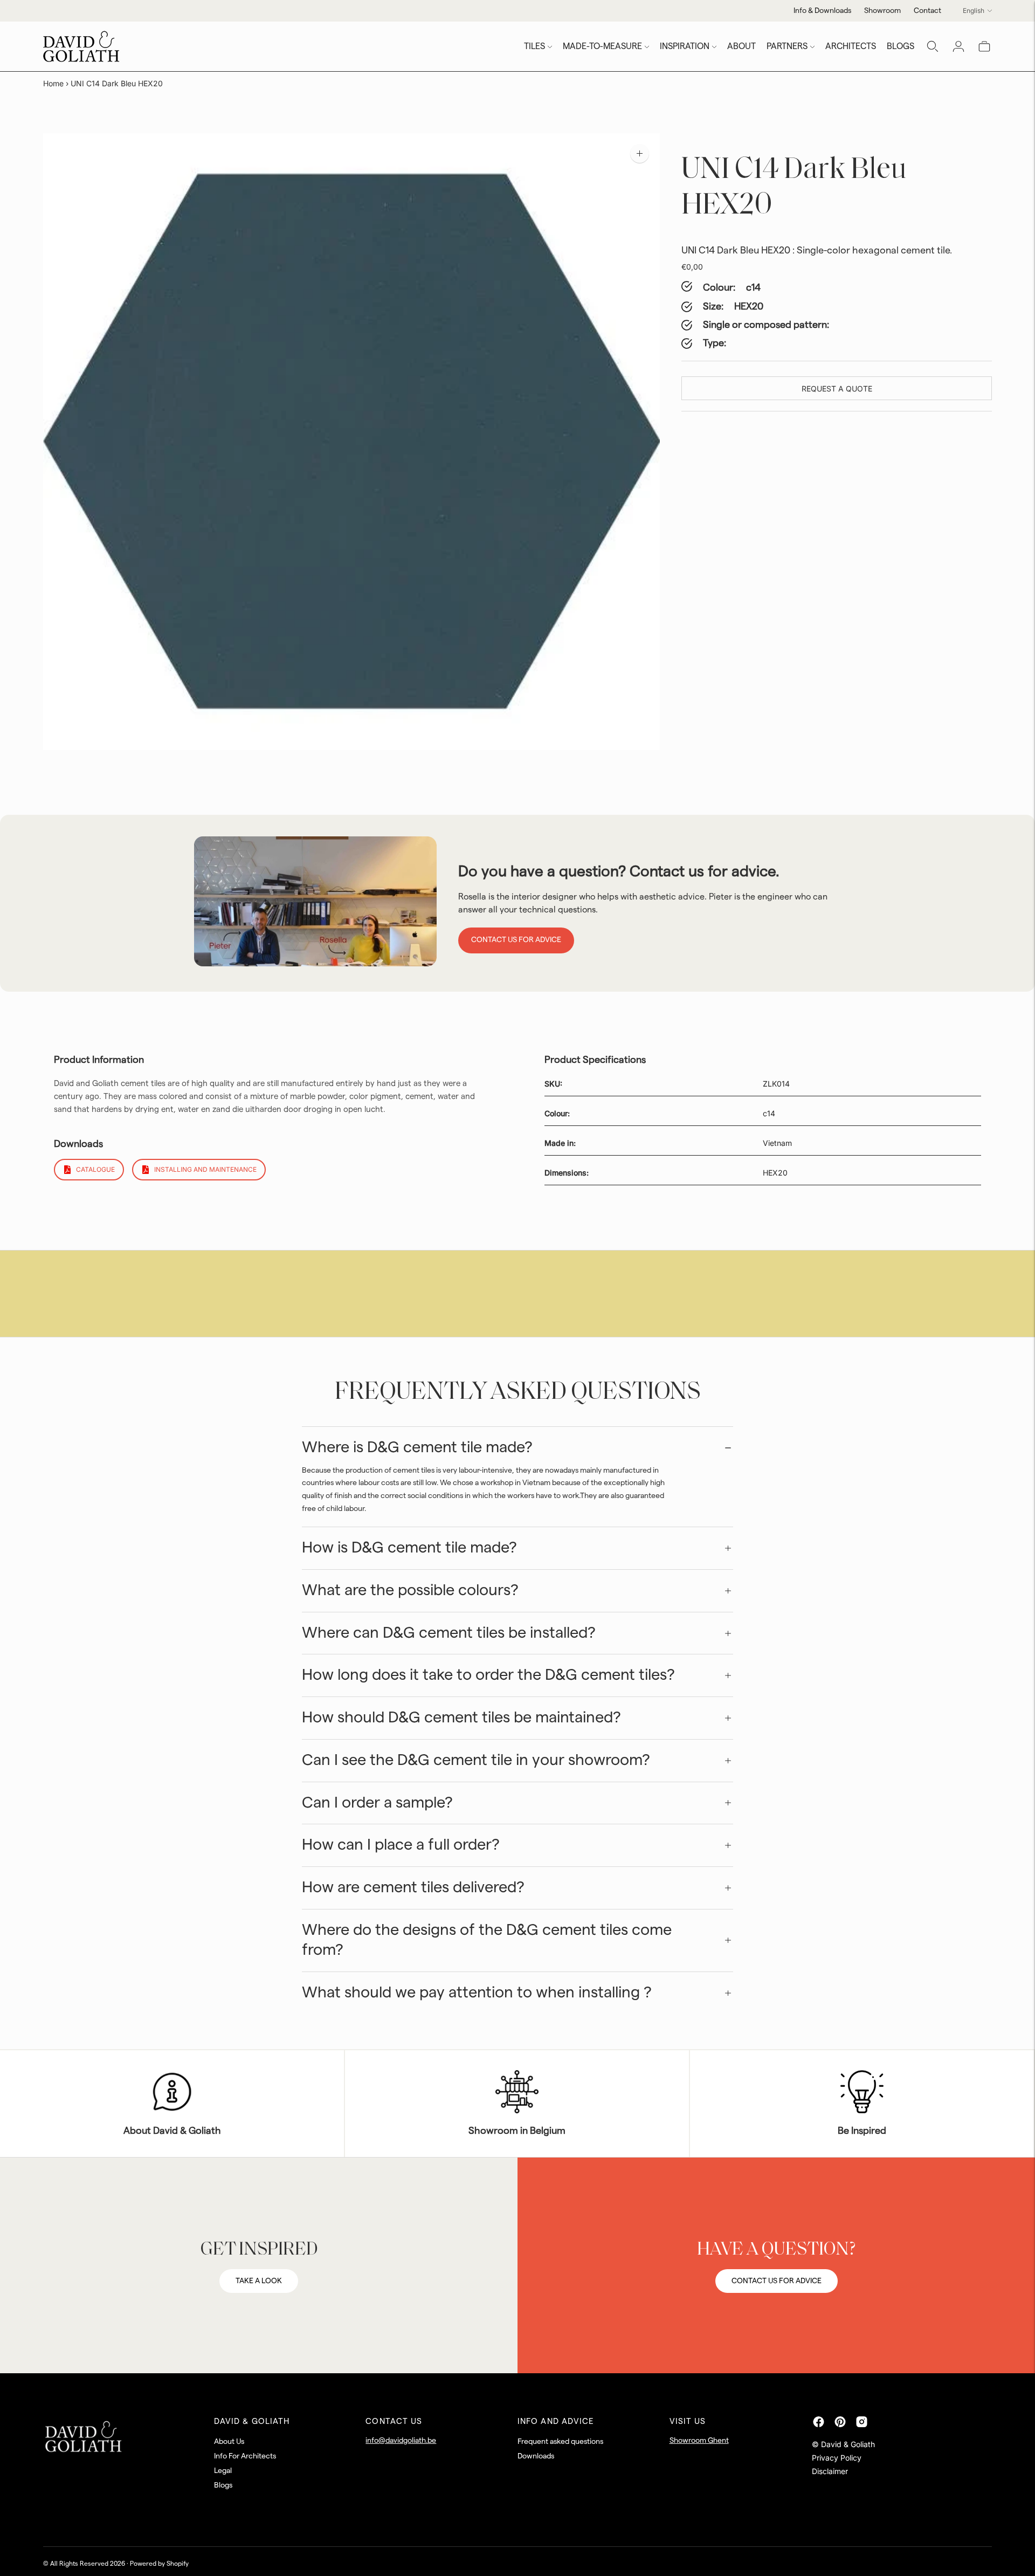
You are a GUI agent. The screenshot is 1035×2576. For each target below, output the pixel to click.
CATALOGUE (95, 1169)
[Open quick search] (933, 46)
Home (53, 83)
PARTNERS (787, 46)
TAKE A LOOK (259, 2281)
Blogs (223, 2485)
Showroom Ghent (699, 2441)
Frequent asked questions (560, 2442)
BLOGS (901, 46)
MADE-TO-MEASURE (602, 46)
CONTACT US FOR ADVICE (777, 2281)
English (974, 11)
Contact (927, 11)
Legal (223, 2471)
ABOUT (741, 46)
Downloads (536, 2456)
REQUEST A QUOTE (837, 389)
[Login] (958, 46)
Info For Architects (245, 2456)
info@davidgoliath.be (401, 2441)
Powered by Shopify (159, 2564)
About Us (229, 2442)
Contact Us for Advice (516, 940)
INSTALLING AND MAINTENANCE (205, 1169)
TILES (534, 46)
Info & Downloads (822, 11)
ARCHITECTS (851, 46)
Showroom (882, 11)
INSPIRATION (685, 46)
